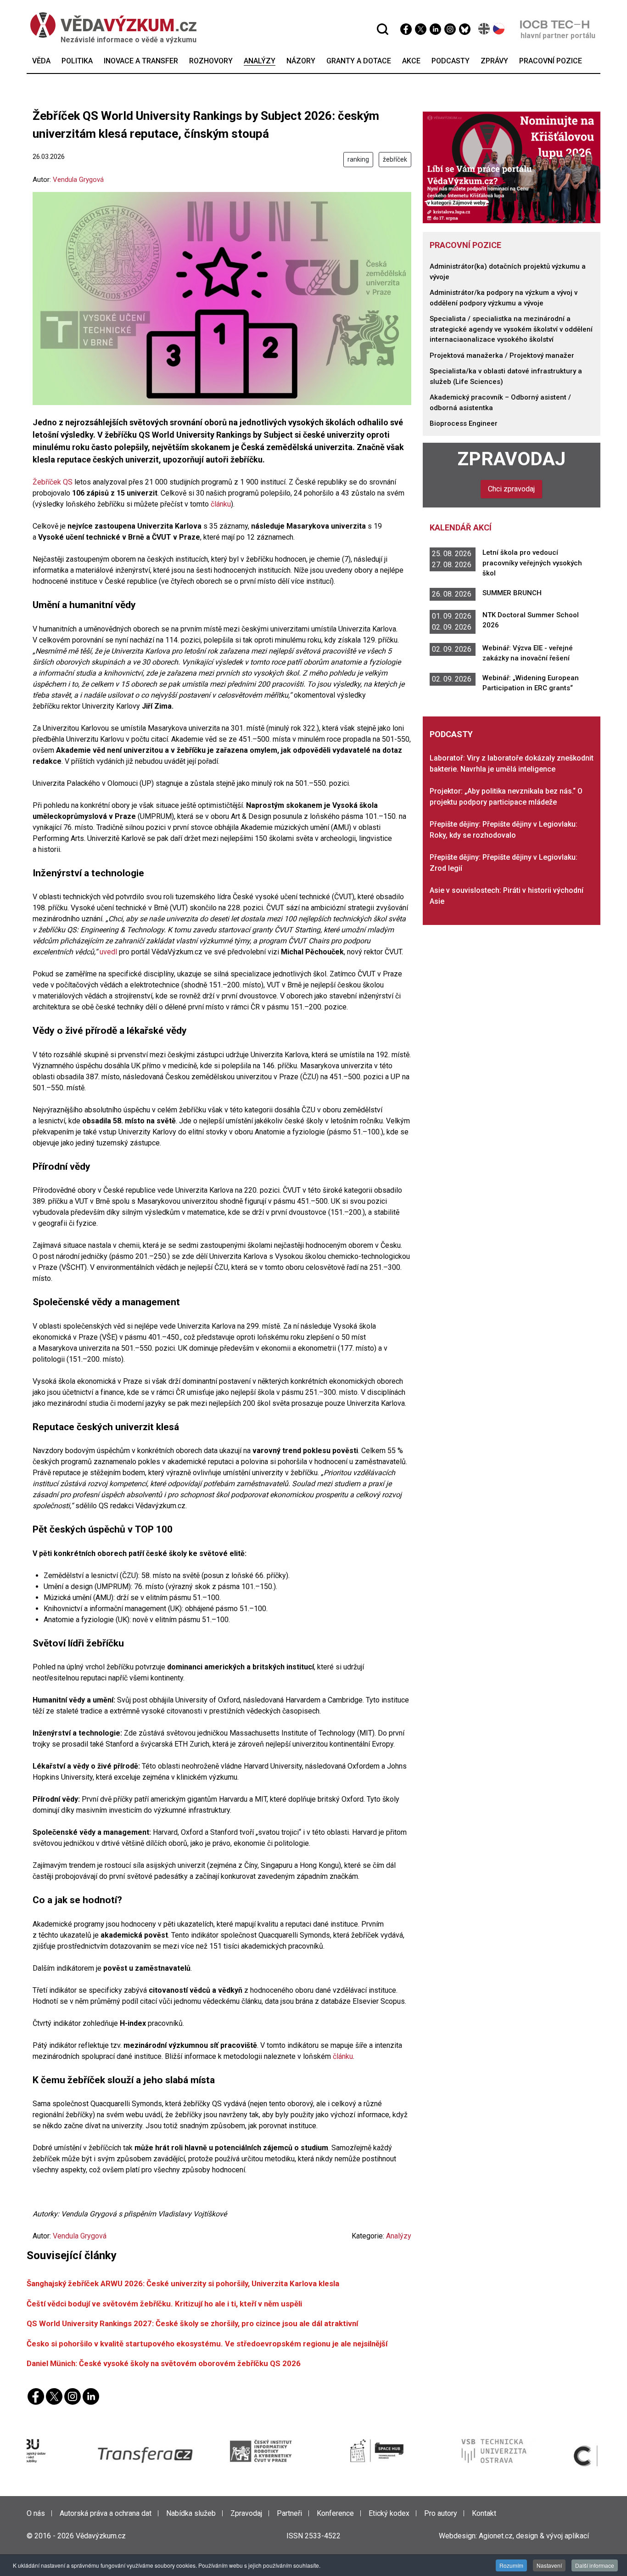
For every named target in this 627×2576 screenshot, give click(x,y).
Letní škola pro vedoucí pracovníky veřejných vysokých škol (532, 563)
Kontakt (484, 2513)
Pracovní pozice (465, 245)
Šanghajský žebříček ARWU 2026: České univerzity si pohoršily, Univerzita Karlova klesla (183, 2283)
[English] (484, 29)
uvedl (108, 952)
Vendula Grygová (78, 180)
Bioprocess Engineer (464, 423)
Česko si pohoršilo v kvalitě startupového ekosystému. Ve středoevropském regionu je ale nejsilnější (207, 2344)
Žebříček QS (53, 482)
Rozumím (511, 2565)
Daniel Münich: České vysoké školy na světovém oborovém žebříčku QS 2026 (164, 2363)
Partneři (289, 2513)
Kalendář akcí (461, 527)
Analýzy (399, 2236)
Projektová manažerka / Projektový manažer (502, 355)
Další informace (595, 2565)
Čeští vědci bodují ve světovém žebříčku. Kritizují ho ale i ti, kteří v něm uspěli (164, 2304)
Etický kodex (389, 2513)
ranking (358, 159)
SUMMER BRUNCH (512, 593)
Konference (335, 2513)
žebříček (395, 159)
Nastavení (549, 2565)
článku (220, 504)
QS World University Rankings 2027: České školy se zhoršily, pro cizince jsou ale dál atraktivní (192, 2323)
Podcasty (451, 734)
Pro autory (441, 2513)
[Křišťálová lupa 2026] (512, 167)
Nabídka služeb (191, 2513)
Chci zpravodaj (511, 489)
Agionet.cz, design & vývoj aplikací (534, 2536)
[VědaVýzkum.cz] (109, 25)
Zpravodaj (512, 459)
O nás (36, 2513)
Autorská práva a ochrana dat (106, 2513)
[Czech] (499, 29)
